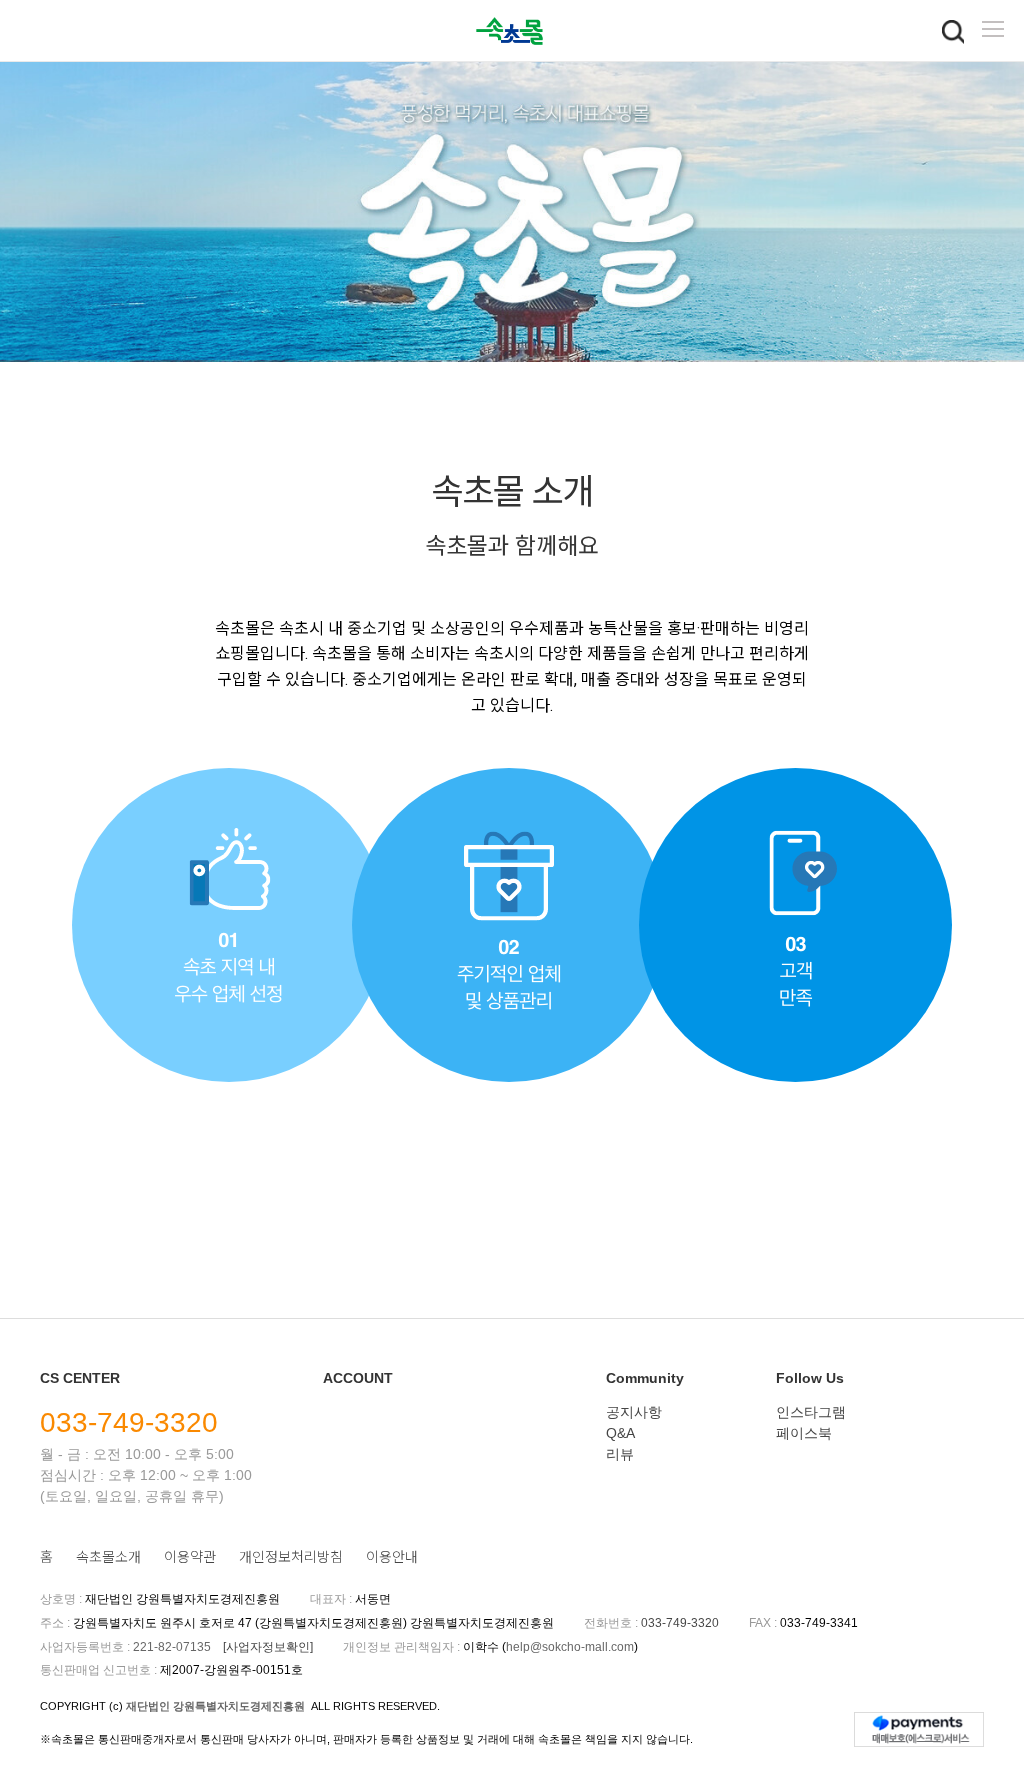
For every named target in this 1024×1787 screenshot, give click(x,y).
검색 (953, 32)
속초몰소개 (108, 1557)
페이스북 (804, 1433)
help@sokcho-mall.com (570, 1647)
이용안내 (392, 1557)
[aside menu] (993, 29)
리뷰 (620, 1454)
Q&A (620, 1433)
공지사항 (634, 1412)
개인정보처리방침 (291, 1557)
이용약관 (190, 1557)
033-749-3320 (129, 1422)
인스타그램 (811, 1412)
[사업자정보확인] (268, 1647)
